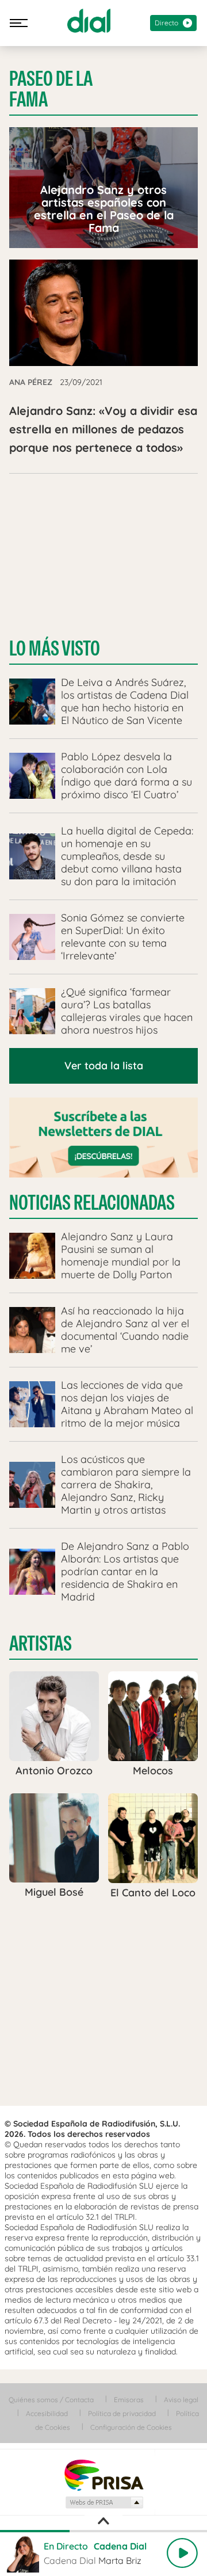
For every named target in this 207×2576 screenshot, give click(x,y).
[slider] (103, 2531)
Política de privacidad (122, 2413)
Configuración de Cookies (131, 2427)
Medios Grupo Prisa (104, 2502)
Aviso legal (181, 2400)
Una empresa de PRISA (103, 2474)
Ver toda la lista (104, 1066)
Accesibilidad (47, 2413)
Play (182, 2553)
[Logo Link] (89, 21)
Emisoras (129, 2400)
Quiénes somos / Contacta (51, 2400)
